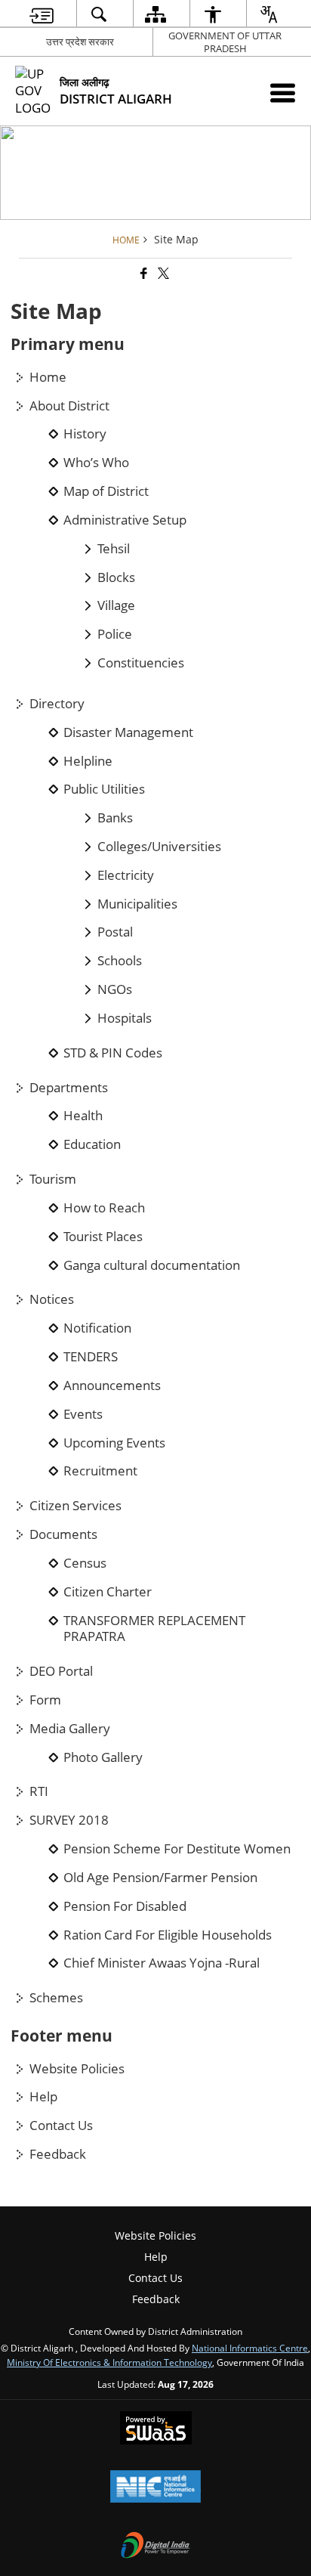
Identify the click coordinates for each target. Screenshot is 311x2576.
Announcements (112, 1386)
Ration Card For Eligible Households (168, 1935)
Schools (120, 961)
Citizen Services (75, 1506)
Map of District (106, 491)
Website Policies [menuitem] (155, 2235)
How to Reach (104, 1208)
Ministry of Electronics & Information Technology (109, 2362)
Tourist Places (103, 1237)
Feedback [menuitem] (156, 2299)
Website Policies (77, 2069)
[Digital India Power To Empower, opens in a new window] (155, 2547)
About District (69, 406)
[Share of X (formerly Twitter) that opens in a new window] (162, 273)
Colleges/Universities (159, 847)
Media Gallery (70, 1729)
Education (92, 1144)
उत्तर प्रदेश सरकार (80, 42)
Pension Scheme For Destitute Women (177, 1849)
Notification (97, 1328)
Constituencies (141, 663)
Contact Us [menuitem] (155, 2278)
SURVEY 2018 (69, 1820)
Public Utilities (104, 789)
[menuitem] (42, 14)
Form (45, 1700)
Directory (57, 704)
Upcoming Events (114, 1443)
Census (85, 1563)
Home (48, 377)
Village (116, 605)
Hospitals (125, 1018)
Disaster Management (128, 732)
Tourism (53, 1179)
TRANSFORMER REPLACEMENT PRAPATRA (154, 1629)
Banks (115, 818)
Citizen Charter (108, 1592)
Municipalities (137, 904)
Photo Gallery (103, 1757)
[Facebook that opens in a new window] (143, 273)
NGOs (115, 989)
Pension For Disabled (125, 1906)
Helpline (88, 761)
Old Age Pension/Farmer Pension (160, 1878)
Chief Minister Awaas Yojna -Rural (162, 1963)
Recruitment (100, 1471)
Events (83, 1414)
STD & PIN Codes (113, 1053)
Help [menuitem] (156, 2257)
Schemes (56, 1998)
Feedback (58, 2154)
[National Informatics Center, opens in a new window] (155, 2488)
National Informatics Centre (250, 2348)
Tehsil (114, 549)
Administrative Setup (125, 520)
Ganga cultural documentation (152, 1265)
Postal (115, 932)
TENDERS (91, 1357)
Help (43, 2097)
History (85, 434)
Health (83, 1116)
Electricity (126, 875)
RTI (39, 1791)
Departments (69, 1088)
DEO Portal (61, 1671)
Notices (52, 1299)
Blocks (116, 577)
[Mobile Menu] (283, 93)
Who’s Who (96, 463)
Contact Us (61, 2126)
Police (115, 634)
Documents (63, 1534)
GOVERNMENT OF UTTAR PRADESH (225, 42)
